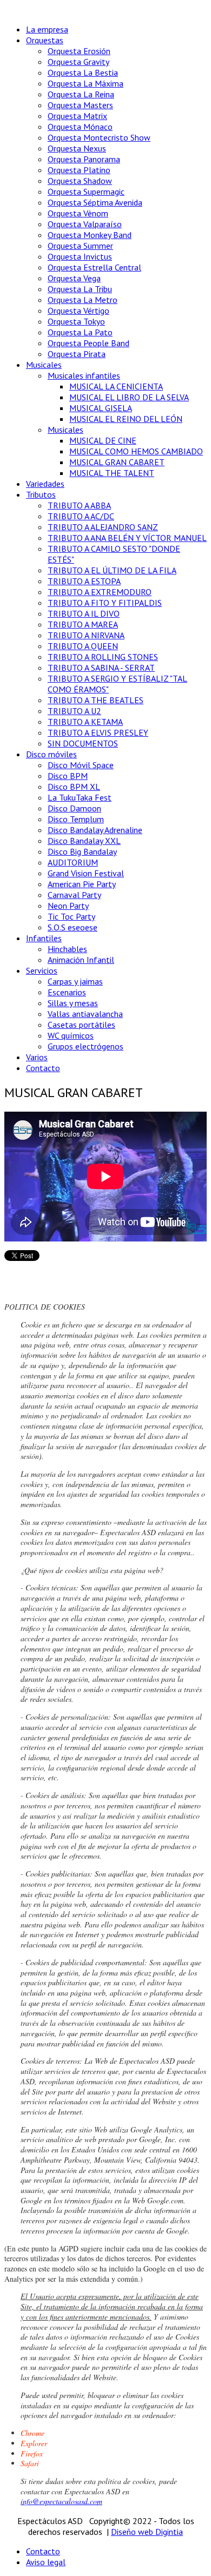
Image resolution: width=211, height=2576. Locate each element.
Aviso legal (46, 2562)
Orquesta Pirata (77, 354)
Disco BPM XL (74, 787)
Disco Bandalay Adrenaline (95, 830)
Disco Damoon (74, 808)
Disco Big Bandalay (82, 851)
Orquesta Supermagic (86, 191)
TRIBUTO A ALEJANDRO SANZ (103, 527)
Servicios (42, 970)
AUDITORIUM (73, 862)
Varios (37, 1057)
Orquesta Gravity (78, 62)
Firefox (32, 2453)
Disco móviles (51, 754)
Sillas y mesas (73, 1003)
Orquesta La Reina (81, 94)
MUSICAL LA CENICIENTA (116, 386)
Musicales (44, 365)
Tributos (41, 494)
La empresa (47, 29)
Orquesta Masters (80, 105)
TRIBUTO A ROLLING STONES (103, 657)
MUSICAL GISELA (101, 408)
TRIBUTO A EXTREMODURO (100, 592)
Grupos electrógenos (85, 1046)
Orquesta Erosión (79, 51)
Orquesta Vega (74, 278)
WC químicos (71, 1035)
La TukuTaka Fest (80, 797)
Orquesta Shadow (80, 181)
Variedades (45, 484)
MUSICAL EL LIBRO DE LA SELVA (129, 397)
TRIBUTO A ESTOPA (84, 581)
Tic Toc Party (71, 916)
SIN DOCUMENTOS (83, 743)
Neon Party (68, 906)
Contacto (43, 1068)
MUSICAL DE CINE (103, 440)
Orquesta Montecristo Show (99, 137)
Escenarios (67, 992)
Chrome (32, 2433)
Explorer (34, 2443)
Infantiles (44, 938)
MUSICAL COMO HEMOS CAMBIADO (136, 451)
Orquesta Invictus (80, 256)
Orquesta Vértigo (78, 311)
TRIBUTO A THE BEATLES (95, 700)
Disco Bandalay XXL (84, 841)
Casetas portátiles (81, 1025)
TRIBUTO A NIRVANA (86, 635)
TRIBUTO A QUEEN (83, 646)
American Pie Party (82, 884)
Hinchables (67, 949)
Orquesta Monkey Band (90, 235)
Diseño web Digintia (147, 2532)
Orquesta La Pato (80, 332)
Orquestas (45, 40)
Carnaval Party (74, 895)
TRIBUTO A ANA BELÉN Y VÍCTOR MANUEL (127, 538)
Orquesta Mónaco (80, 127)
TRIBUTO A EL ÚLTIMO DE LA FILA (112, 570)
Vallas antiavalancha (85, 1014)
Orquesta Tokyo (76, 321)
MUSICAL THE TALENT (112, 473)
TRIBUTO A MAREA (83, 624)
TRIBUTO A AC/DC (81, 516)
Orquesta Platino (79, 170)
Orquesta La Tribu (80, 289)
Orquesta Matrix (77, 116)
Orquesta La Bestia (83, 72)
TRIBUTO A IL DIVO (84, 613)
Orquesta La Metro (83, 300)
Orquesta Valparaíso (85, 224)
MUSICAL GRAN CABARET (117, 462)
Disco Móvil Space (81, 765)
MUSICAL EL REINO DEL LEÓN (126, 419)
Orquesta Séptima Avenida (95, 202)
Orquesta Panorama (84, 159)
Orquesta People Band (88, 343)
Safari (30, 2463)
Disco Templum (76, 819)
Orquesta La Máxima (85, 83)
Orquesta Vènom (78, 213)
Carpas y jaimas (75, 981)
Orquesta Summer (80, 246)
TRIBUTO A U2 (74, 711)
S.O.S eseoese (72, 927)
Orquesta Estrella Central (94, 267)
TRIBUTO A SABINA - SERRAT (101, 668)
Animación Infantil (81, 960)
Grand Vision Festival (86, 873)
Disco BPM (68, 776)
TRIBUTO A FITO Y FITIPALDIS (105, 603)
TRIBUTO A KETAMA (85, 722)
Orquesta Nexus (77, 148)
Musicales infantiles (84, 375)
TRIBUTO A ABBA (79, 505)
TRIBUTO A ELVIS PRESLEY (98, 732)
